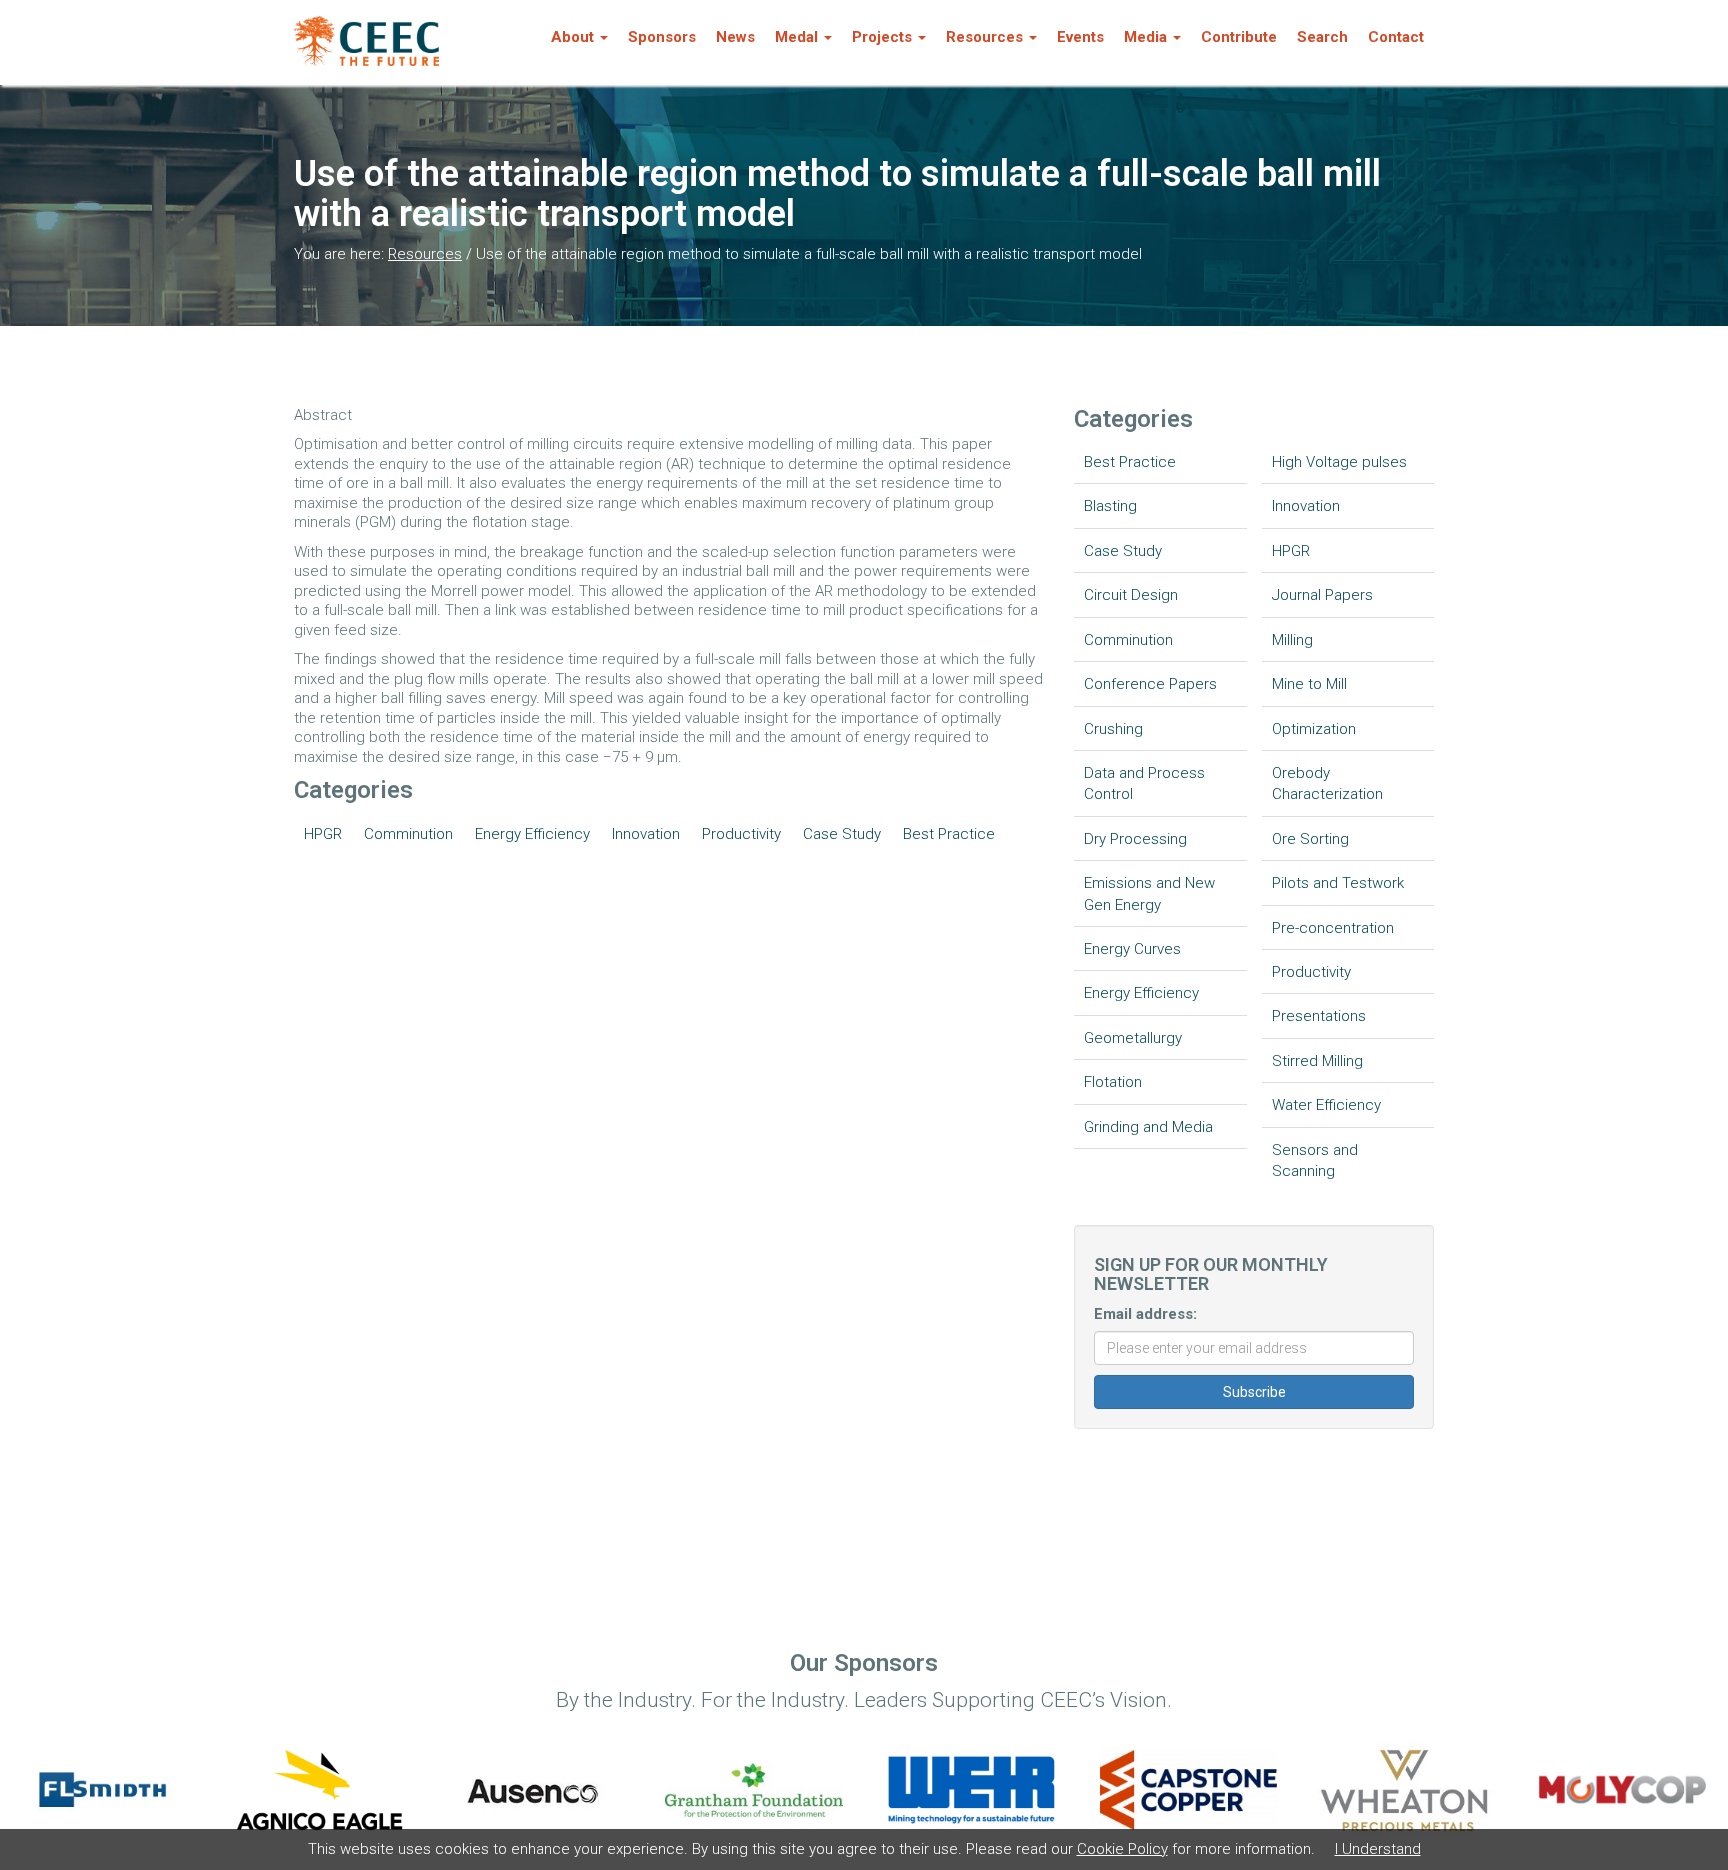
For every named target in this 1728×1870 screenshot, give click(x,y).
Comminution (408, 834)
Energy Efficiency (532, 834)
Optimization (1314, 729)
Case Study (842, 834)
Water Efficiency (1326, 1105)
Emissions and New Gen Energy (1149, 893)
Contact (1396, 37)
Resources (425, 254)
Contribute (1239, 37)
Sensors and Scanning (1315, 1160)
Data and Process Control (1144, 783)
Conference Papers (1150, 684)
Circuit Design (1131, 595)
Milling (1292, 640)
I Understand (1378, 1849)
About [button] (572, 37)
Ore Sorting (1310, 839)
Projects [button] (882, 37)
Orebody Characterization (1327, 783)
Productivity (741, 834)
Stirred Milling (1317, 1061)
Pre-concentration (1333, 928)
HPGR (323, 834)
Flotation (1113, 1082)
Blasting (1110, 506)
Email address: (1145, 1314)
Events (1080, 37)
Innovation (646, 834)
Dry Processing (1135, 839)
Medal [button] (796, 37)
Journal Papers (1322, 595)
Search (1322, 37)
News (735, 37)
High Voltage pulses (1339, 462)
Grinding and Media (1148, 1127)
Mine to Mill (1309, 684)
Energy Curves (1132, 949)
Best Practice (949, 834)
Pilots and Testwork (1338, 883)
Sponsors (662, 37)
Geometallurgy (1133, 1038)
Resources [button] (984, 37)
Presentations (1319, 1016)
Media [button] (1145, 37)
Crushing (1113, 729)
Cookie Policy (1122, 1849)
